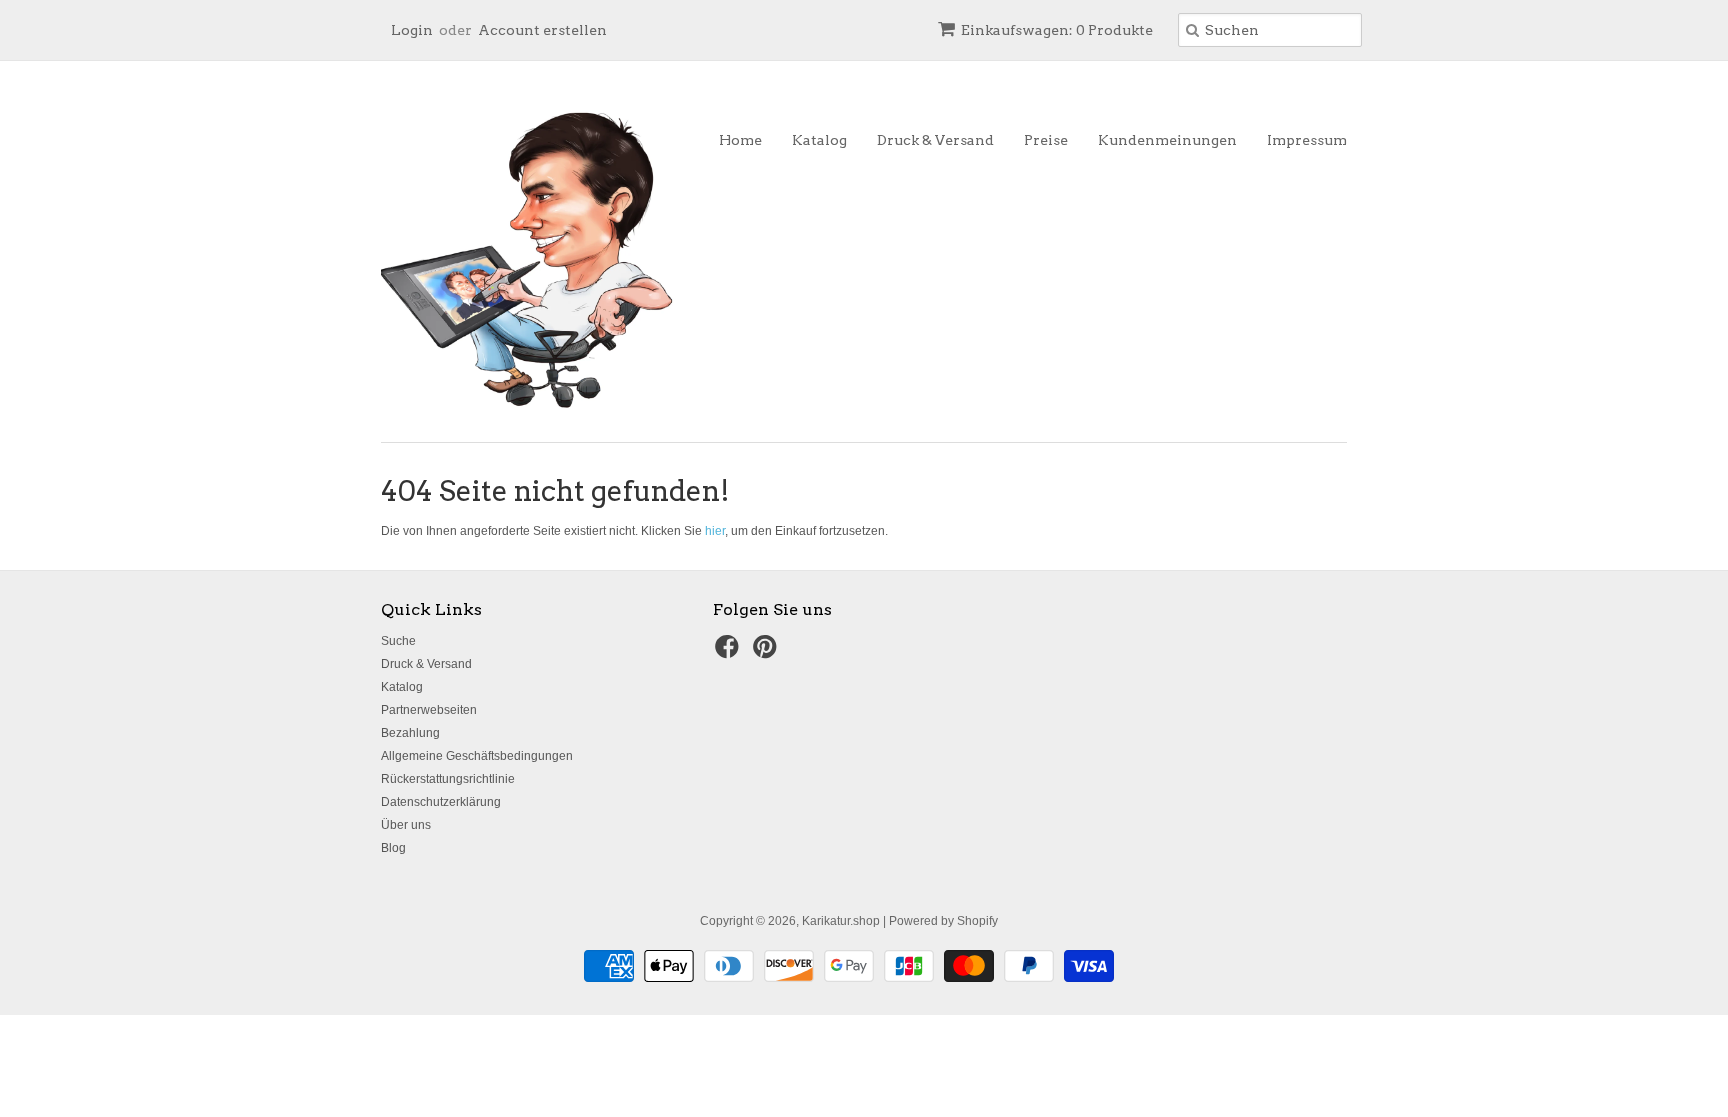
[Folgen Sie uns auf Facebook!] (730, 653)
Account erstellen (542, 30)
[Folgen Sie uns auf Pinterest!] (768, 653)
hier (715, 531)
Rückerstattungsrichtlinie (448, 779)
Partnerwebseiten (429, 710)
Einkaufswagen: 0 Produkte (1057, 30)
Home (740, 140)
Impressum (1307, 140)
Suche (398, 641)
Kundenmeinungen (1167, 140)
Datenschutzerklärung (441, 802)
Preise (1046, 140)
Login (412, 30)
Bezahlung (410, 733)
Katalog (819, 140)
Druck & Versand (935, 140)
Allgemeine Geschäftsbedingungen (477, 756)
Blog (393, 848)
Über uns (406, 825)
